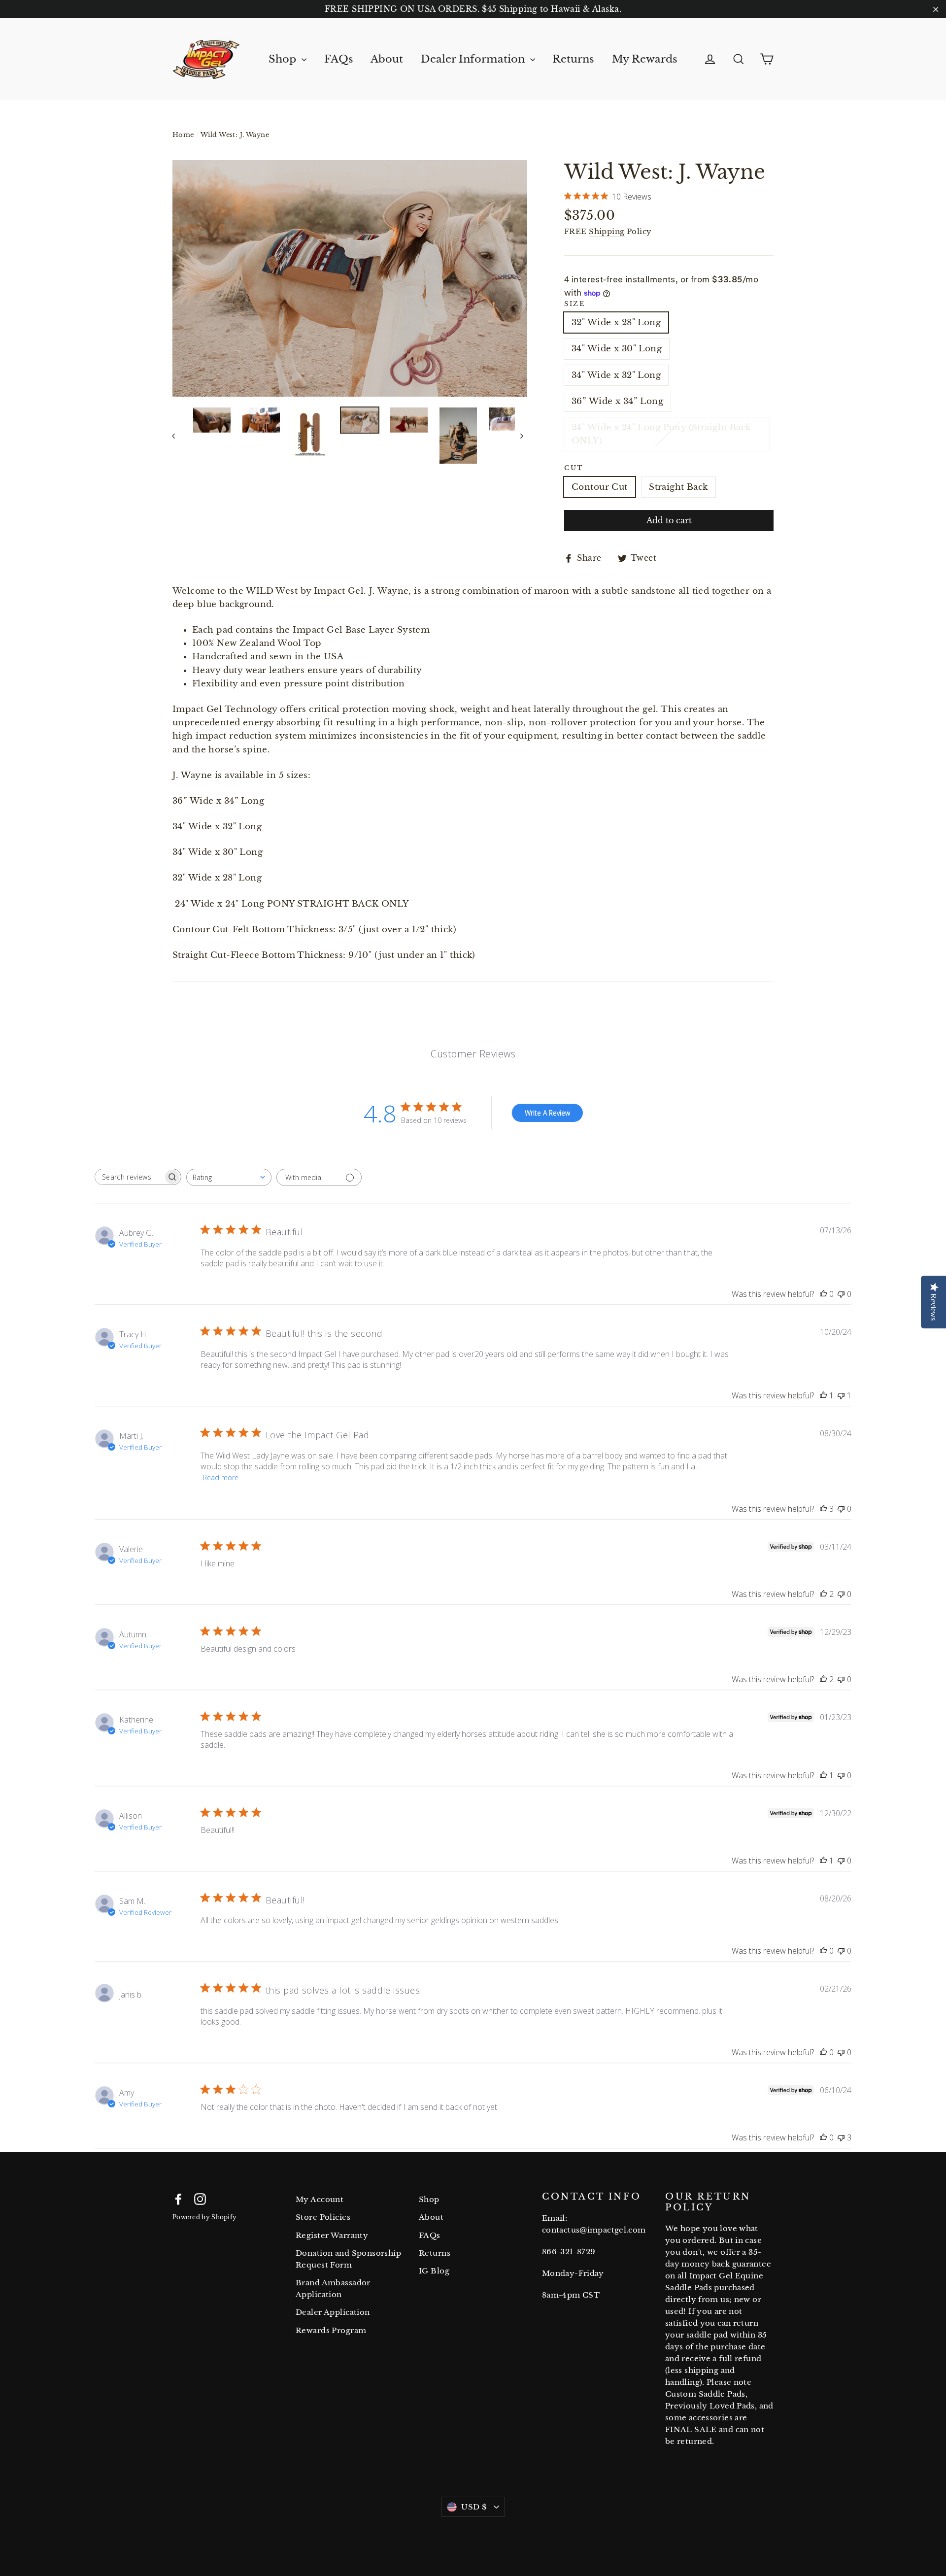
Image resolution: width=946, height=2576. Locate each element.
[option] (350, 278)
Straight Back (678, 487)
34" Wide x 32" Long (616, 375)
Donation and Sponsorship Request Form (348, 2259)
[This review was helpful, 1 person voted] (823, 1395)
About (387, 59)
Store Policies (323, 2217)
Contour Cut (600, 487)
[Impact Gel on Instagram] (200, 2198)
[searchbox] (129, 1177)
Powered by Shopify (204, 2217)
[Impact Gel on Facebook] (178, 2198)
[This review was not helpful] (841, 2137)
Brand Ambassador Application (333, 2288)
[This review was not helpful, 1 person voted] (841, 1395)
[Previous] (179, 436)
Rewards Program (331, 2330)
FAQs (339, 59)
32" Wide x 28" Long (616, 322)
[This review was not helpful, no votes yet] (841, 1294)
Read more (221, 1477)
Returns (573, 59)
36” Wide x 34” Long (617, 401)
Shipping (607, 231)
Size (574, 304)
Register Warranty (332, 2235)
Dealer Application (333, 2312)
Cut (574, 468)
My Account (320, 2199)
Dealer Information (474, 59)
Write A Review (547, 1113)
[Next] (521, 436)
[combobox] (229, 1177)
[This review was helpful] (823, 1509)
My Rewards (645, 59)
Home (183, 135)
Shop (284, 59)
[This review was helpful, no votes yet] (823, 1294)
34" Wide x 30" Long (617, 349)
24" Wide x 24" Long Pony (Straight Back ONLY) (661, 434)
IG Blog (434, 2271)
